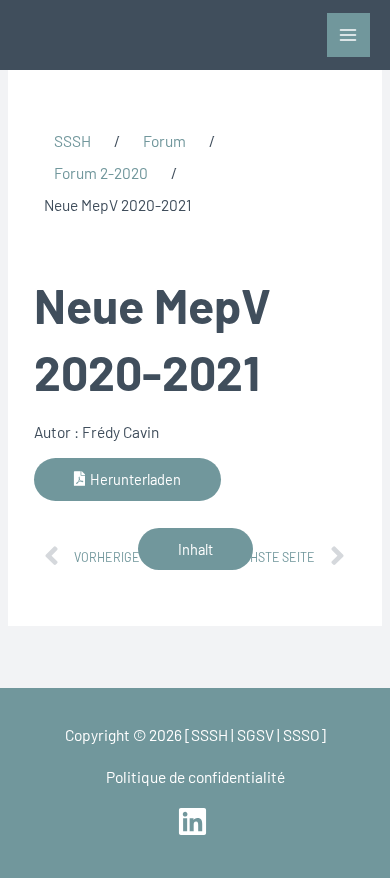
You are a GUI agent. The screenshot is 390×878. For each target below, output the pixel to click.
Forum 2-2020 (101, 172)
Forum (164, 140)
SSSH (72, 140)
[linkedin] (194, 821)
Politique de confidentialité (195, 776)
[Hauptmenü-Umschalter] (348, 34)
